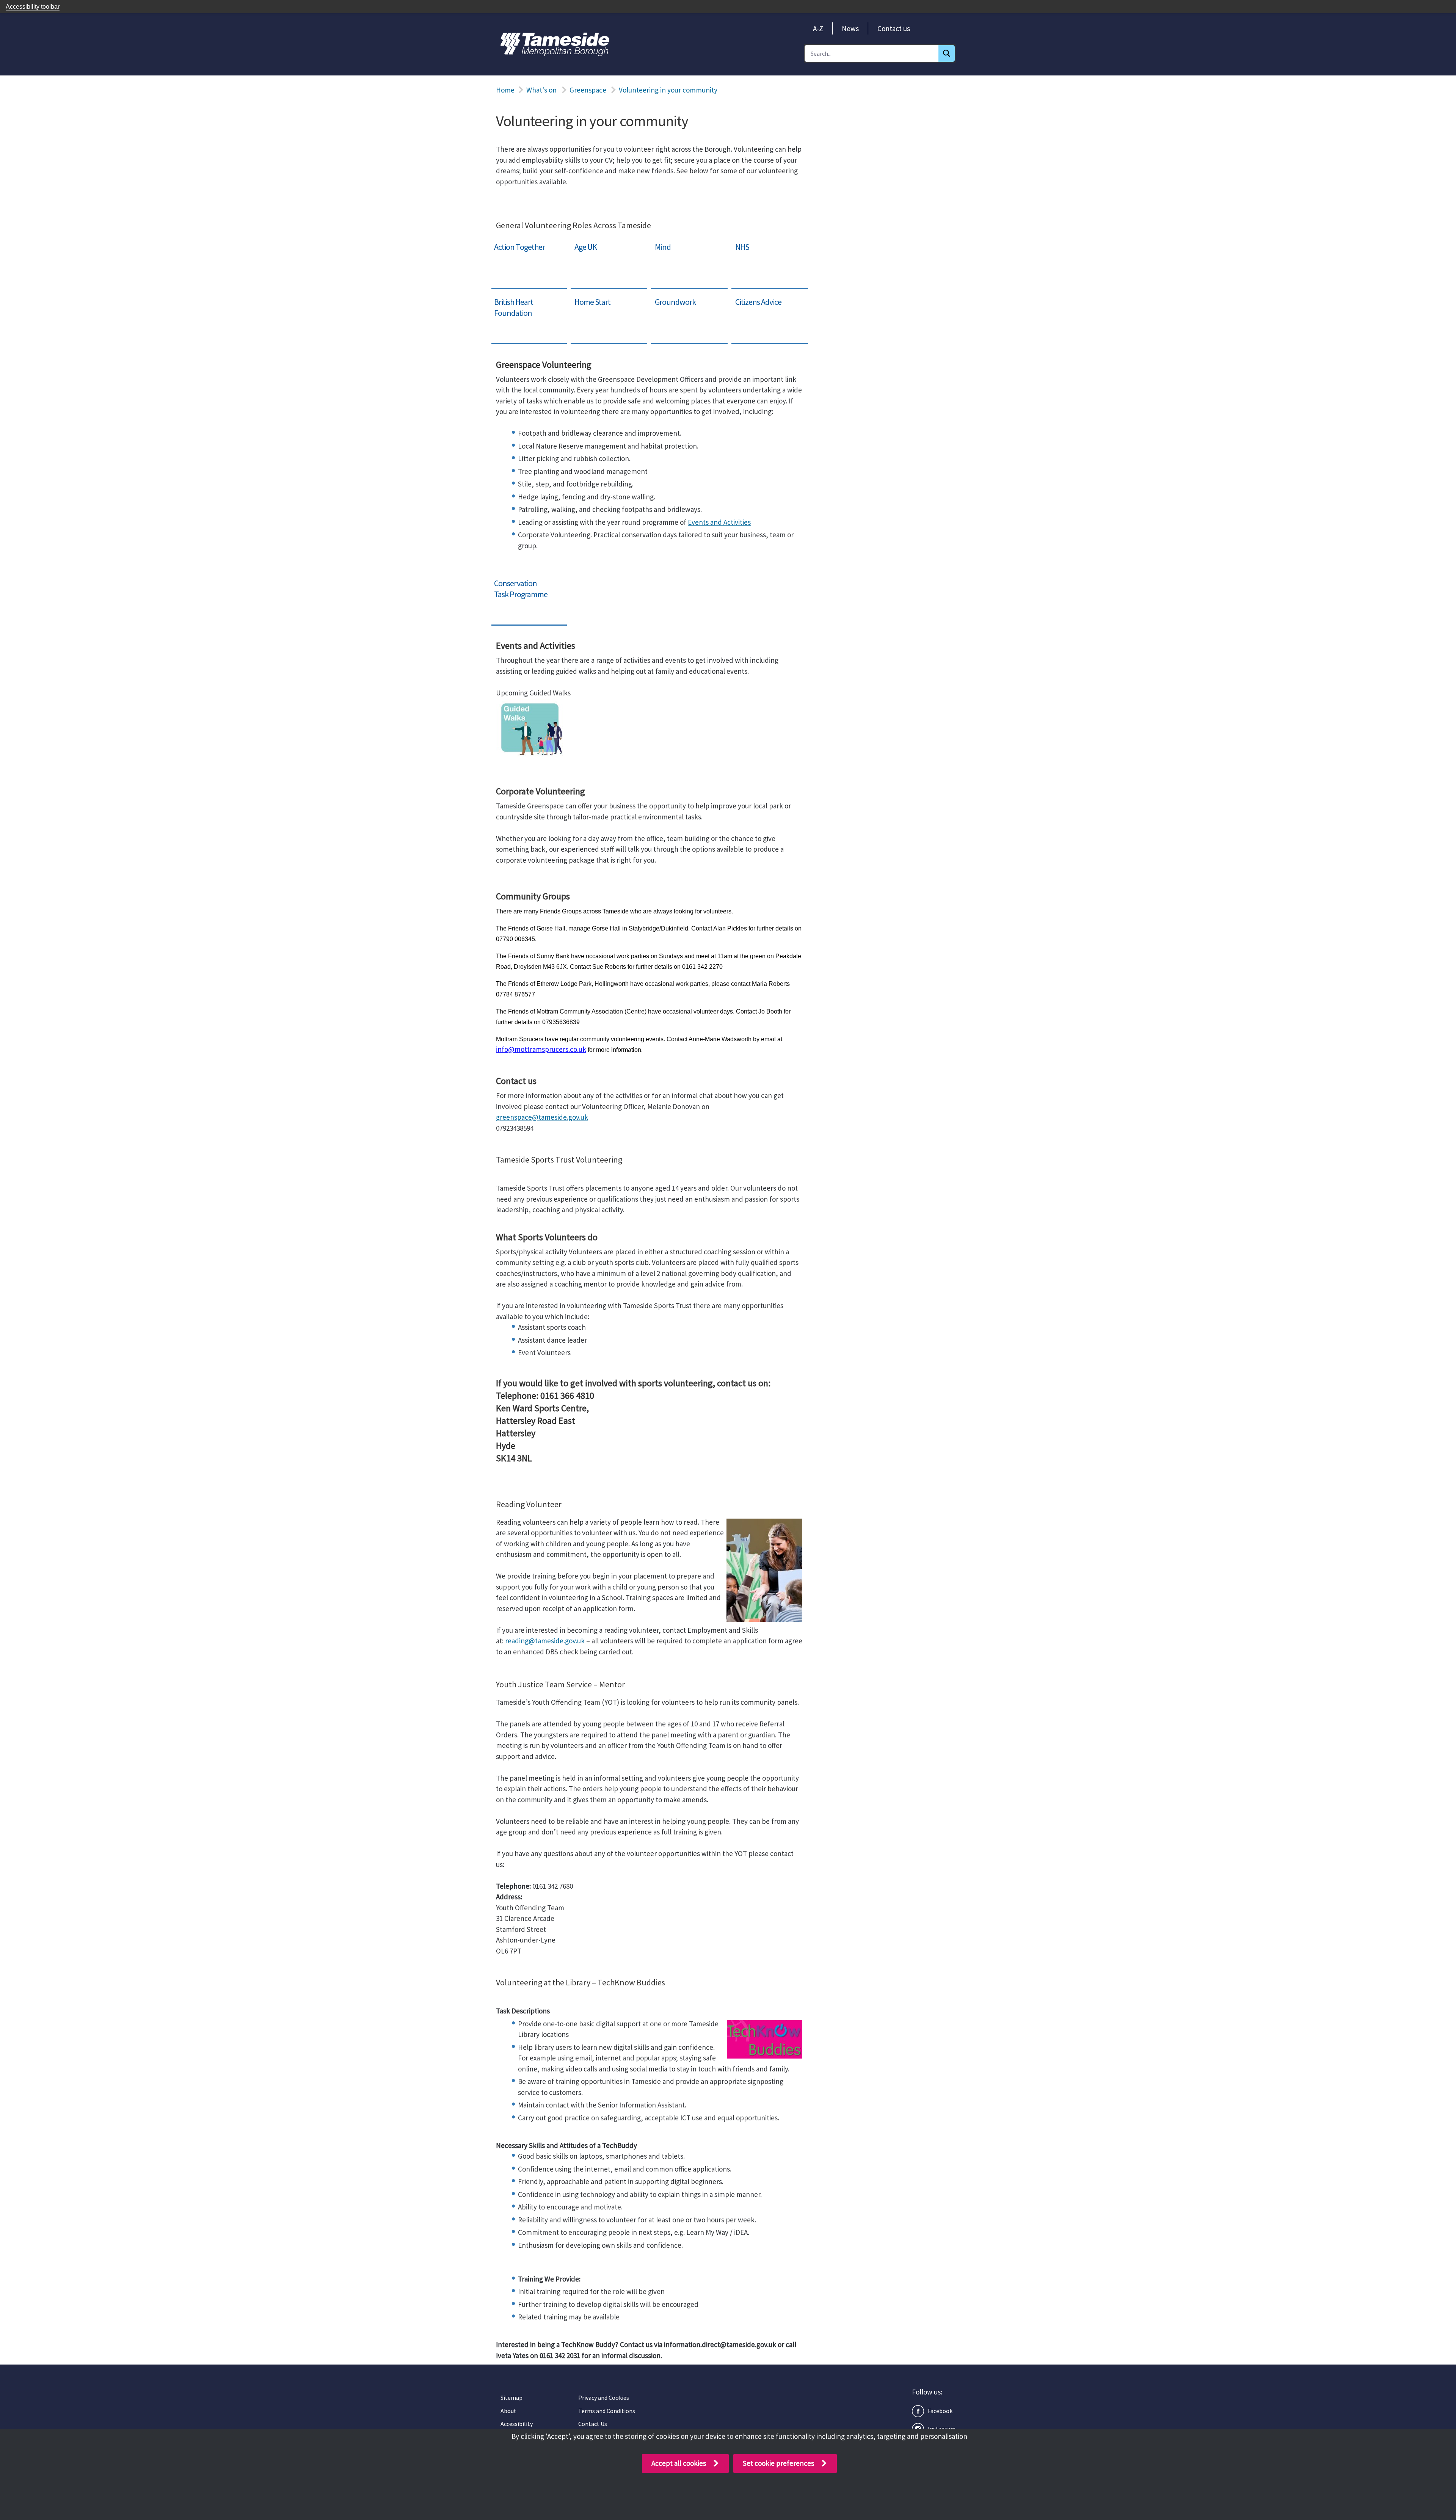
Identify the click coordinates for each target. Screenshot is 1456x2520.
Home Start (588, 298)
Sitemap (511, 2398)
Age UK (582, 243)
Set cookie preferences (778, 2463)
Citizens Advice (754, 298)
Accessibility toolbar (33, 7)
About (508, 2411)
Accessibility (517, 2424)
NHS (738, 243)
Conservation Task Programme (518, 585)
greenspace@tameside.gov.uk (542, 1117)
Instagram (942, 2429)
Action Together (515, 243)
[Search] (947, 53)
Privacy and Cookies (604, 2398)
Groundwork (670, 298)
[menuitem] (818, 28)
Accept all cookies (679, 2463)
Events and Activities (719, 522)
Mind (659, 243)
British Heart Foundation (528, 298)
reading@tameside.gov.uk (545, 1641)
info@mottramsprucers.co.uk (541, 1049)
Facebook (940, 2411)
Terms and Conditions (607, 2411)
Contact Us (593, 2424)
